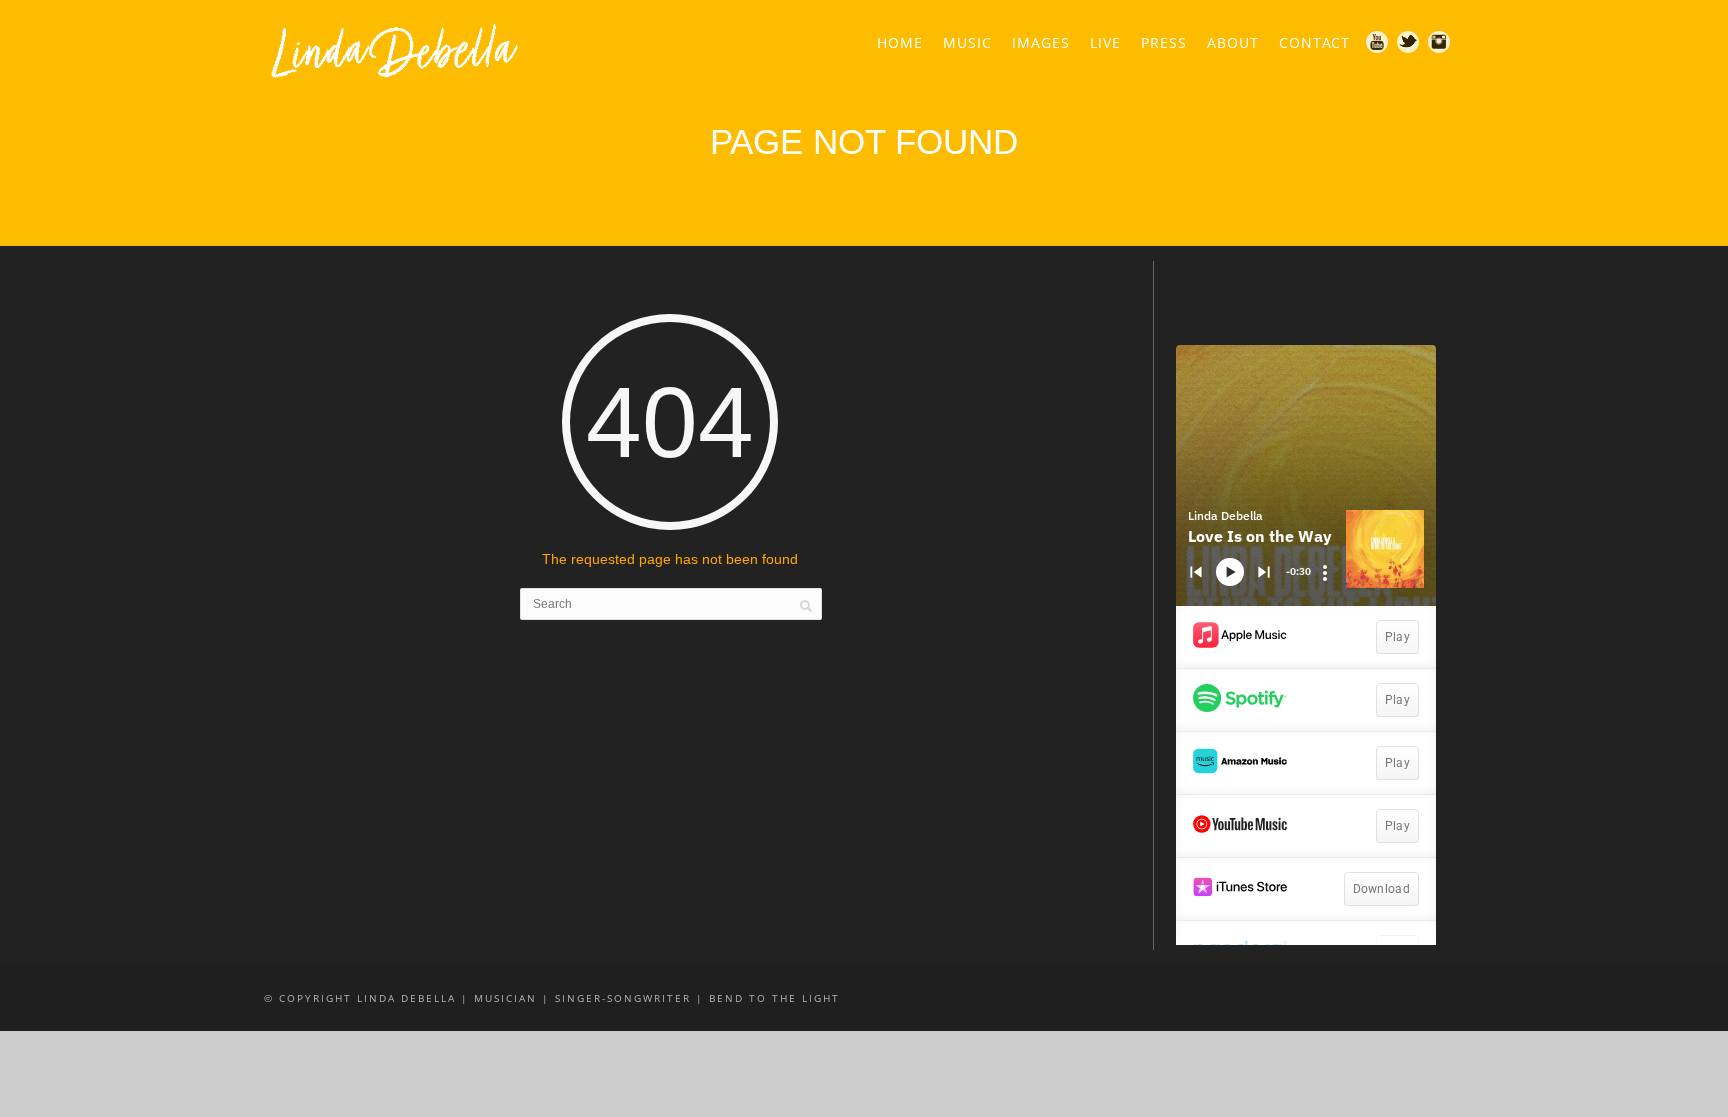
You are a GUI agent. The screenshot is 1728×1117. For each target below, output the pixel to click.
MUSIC (967, 42)
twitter (1409, 43)
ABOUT (1233, 42)
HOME (900, 42)
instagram (1440, 43)
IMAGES (1041, 42)
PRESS (1164, 42)
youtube (1378, 43)
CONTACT (1314, 42)
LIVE (1105, 42)
